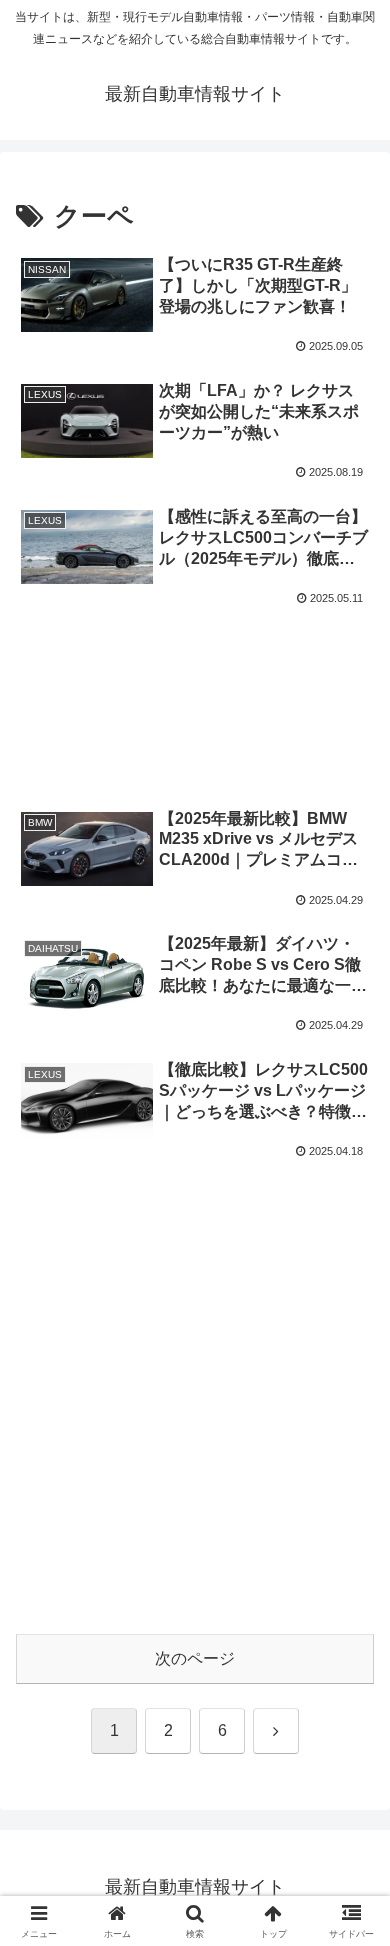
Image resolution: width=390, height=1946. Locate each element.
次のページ (195, 1658)
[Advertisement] (195, 679)
